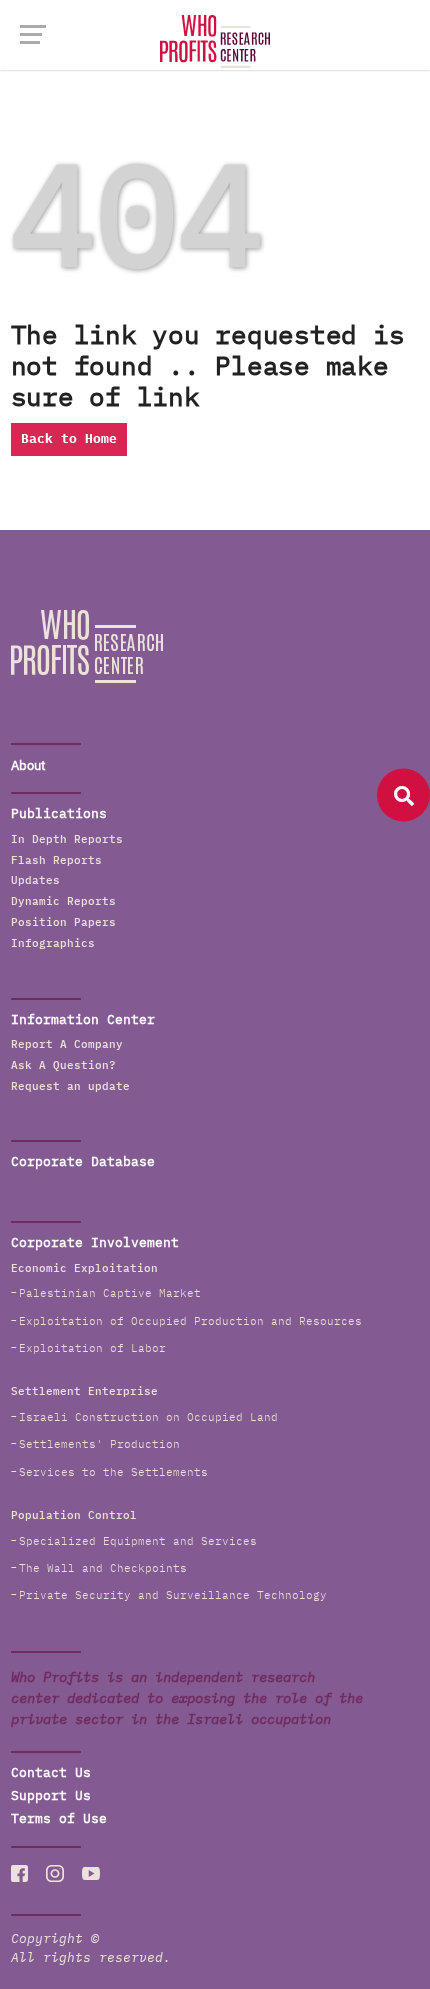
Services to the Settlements (113, 1472)
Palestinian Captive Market (110, 1293)
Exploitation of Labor (92, 1348)
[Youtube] (91, 1873)
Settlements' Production (99, 1444)
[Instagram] (55, 1873)
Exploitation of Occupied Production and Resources (190, 1321)
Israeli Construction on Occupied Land (148, 1417)
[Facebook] (20, 1873)
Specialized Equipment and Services (138, 1541)
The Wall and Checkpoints (103, 1568)
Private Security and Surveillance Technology (173, 1595)
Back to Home (69, 439)
